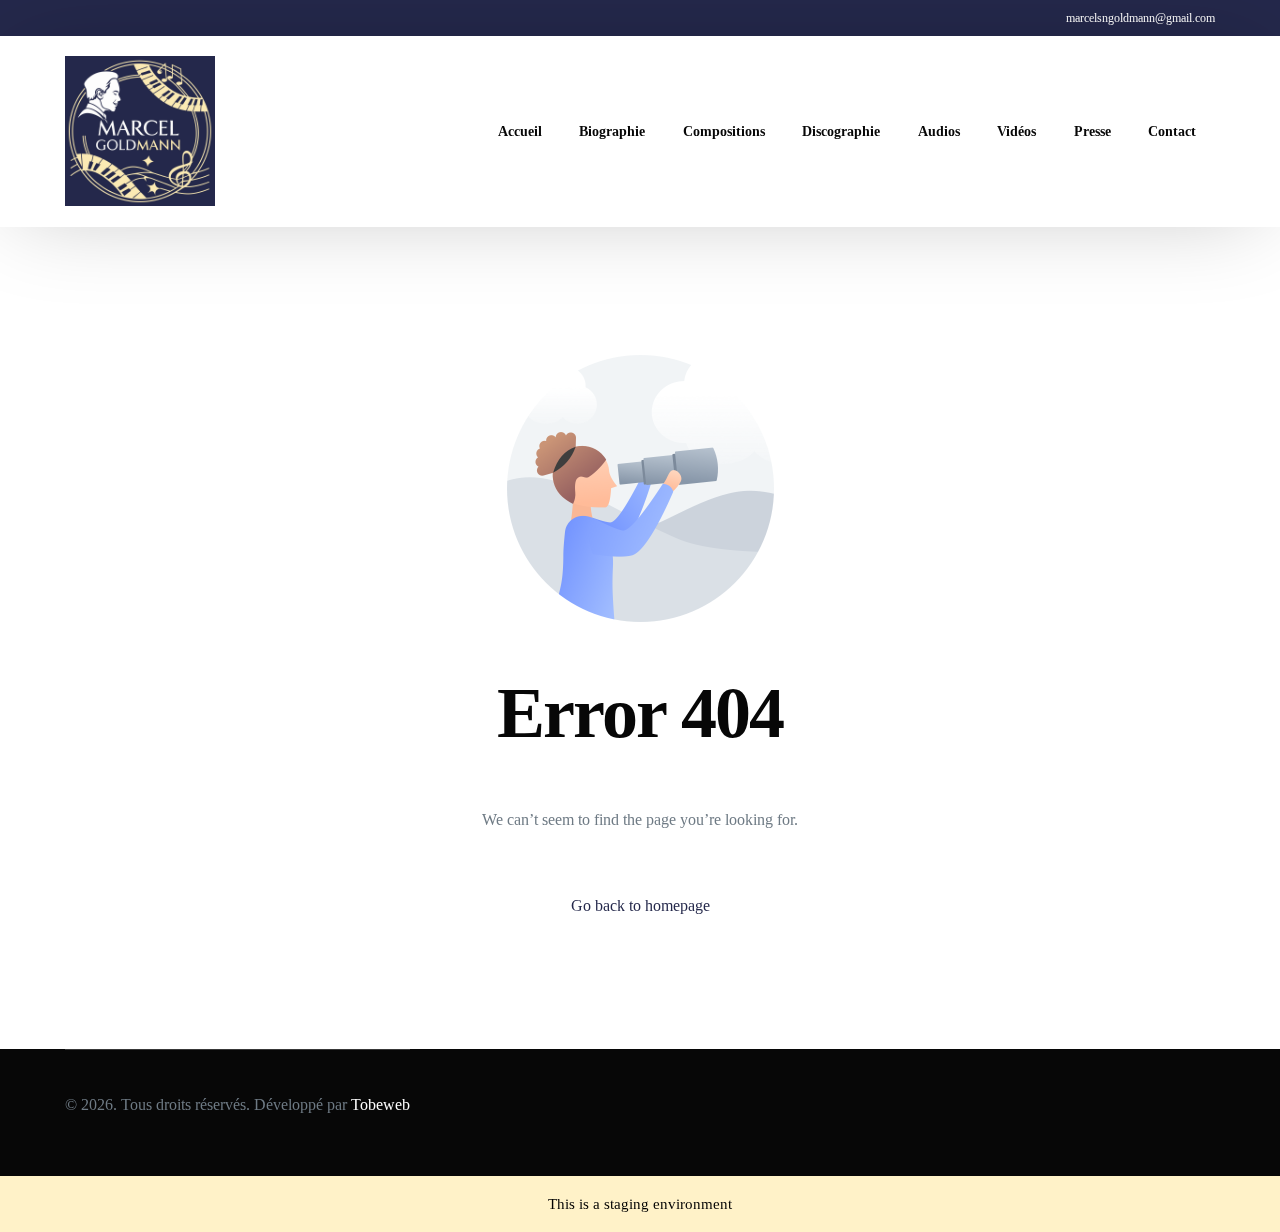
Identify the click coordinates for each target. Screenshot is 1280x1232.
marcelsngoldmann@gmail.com (1140, 18)
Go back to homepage (640, 905)
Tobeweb (380, 1104)
